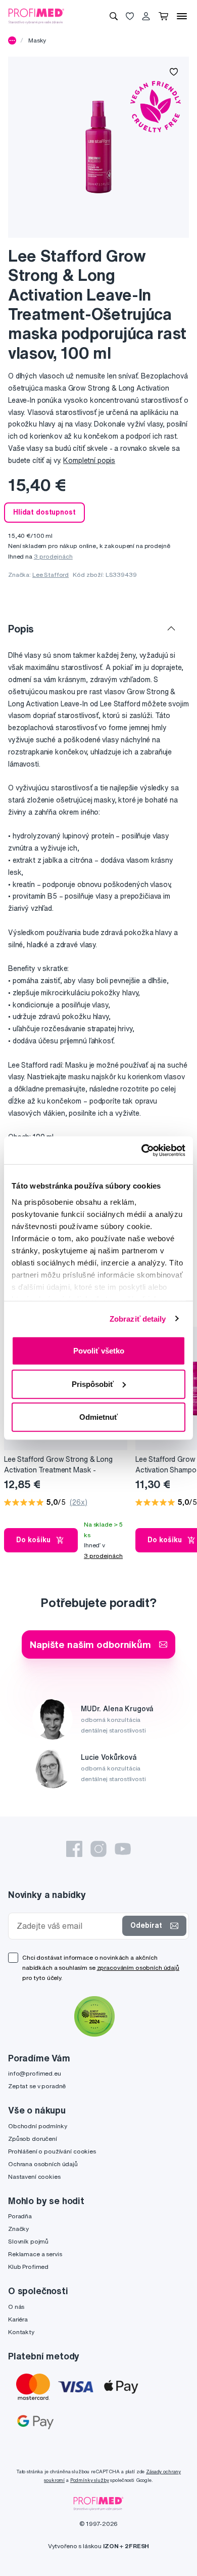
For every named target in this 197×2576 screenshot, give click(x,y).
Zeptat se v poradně (37, 2086)
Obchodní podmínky (38, 2126)
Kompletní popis (89, 460)
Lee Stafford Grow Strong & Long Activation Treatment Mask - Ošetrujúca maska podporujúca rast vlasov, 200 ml (62, 1465)
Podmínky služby (90, 2480)
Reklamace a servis (35, 2254)
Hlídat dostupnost (44, 512)
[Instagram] (98, 1849)
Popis (21, 629)
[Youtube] (123, 1849)
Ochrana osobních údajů (43, 2164)
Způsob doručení (33, 2139)
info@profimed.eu (35, 2073)
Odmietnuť (98, 1417)
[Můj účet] (146, 16)
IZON (111, 2546)
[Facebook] (74, 1849)
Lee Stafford (51, 575)
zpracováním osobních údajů (138, 1968)
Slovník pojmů (28, 2241)
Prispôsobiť (93, 1384)
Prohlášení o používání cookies (52, 2151)
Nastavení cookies (34, 2177)
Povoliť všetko (99, 1351)
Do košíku (33, 1540)
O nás (16, 2307)
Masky (37, 40)
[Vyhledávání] (114, 16)
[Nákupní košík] (163, 16)
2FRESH (137, 2546)
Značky (18, 2229)
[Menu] (182, 16)
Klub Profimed (28, 2267)
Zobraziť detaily (138, 1318)
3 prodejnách (53, 556)
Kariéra (18, 2319)
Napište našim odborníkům (90, 1644)
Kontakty (21, 2332)
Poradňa (20, 2216)
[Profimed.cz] (36, 16)
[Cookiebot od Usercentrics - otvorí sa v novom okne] (142, 1150)
